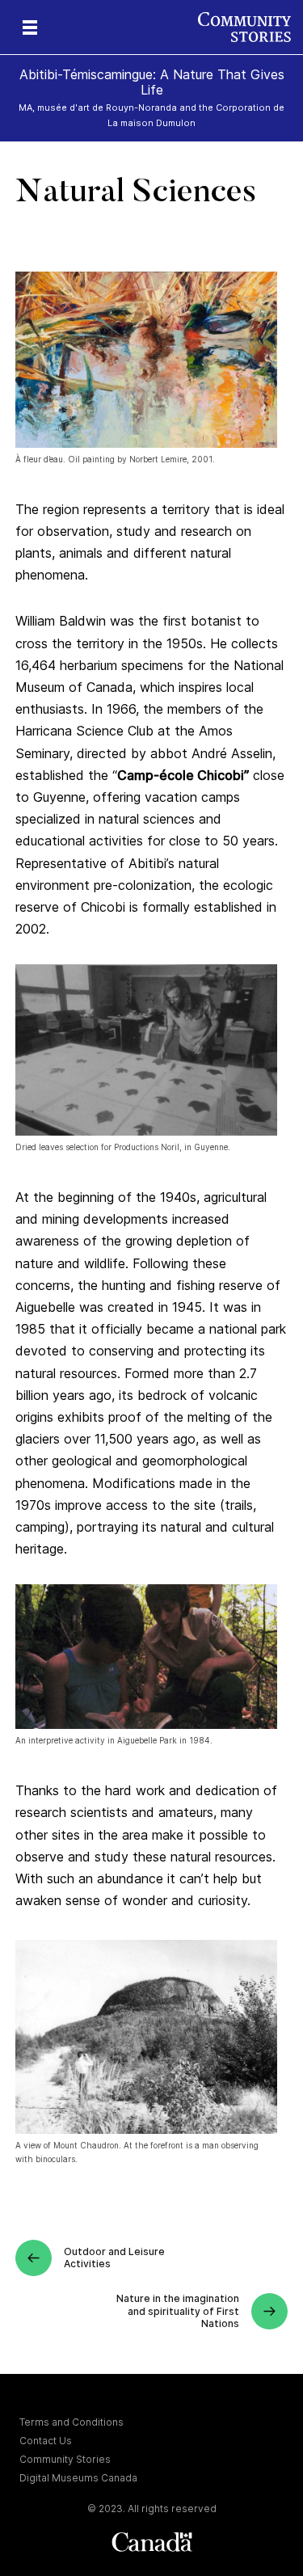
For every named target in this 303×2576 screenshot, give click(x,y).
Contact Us (46, 2441)
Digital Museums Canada (78, 2478)
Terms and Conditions (72, 2422)
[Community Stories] (250, 27)
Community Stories (65, 2459)
